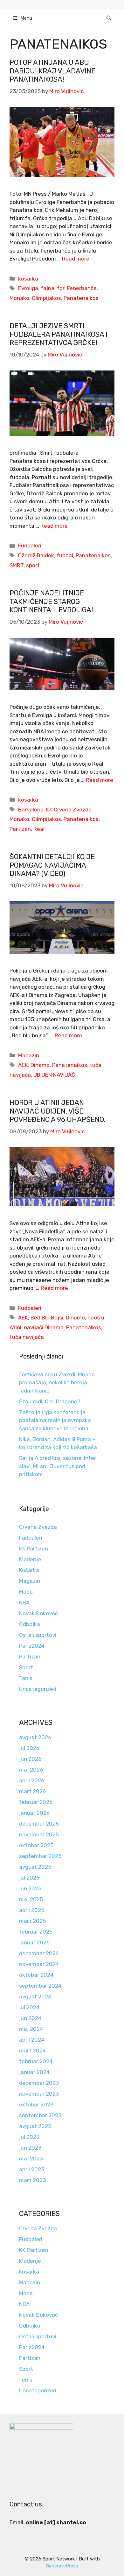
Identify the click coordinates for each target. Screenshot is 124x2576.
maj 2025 (31, 1899)
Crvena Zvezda (38, 1527)
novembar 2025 (39, 1834)
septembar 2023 (40, 2115)
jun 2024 (30, 2018)
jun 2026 (30, 1759)
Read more (76, 259)
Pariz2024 (32, 1646)
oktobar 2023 (36, 2105)
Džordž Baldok (36, 555)
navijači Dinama (44, 1327)
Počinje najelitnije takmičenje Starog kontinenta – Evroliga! (51, 601)
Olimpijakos (46, 298)
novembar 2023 (39, 2094)
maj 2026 (31, 1770)
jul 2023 (29, 2137)
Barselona (31, 810)
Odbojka (30, 1624)
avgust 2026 (35, 1737)
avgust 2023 (35, 2126)
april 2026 (32, 1780)
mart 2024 (32, 2051)
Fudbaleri (30, 546)
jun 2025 (30, 1888)
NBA (24, 1603)
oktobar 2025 (36, 1845)
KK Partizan (34, 1549)
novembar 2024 (39, 1964)
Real (39, 829)
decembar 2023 (39, 2083)
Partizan (20, 829)
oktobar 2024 (36, 1975)
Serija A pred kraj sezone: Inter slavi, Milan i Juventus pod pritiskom (58, 1466)
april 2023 (32, 2169)
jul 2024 (29, 2007)
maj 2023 (31, 2159)
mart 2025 (32, 1921)
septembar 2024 (40, 1986)
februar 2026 (36, 1802)
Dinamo (40, 1065)
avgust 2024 (35, 1996)
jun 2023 (30, 2148)
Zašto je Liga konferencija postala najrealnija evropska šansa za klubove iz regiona (55, 1420)
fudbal (65, 555)
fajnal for (52, 288)
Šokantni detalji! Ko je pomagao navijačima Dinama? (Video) (52, 865)
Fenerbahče (82, 288)
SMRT (17, 565)
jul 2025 (29, 1878)
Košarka (28, 279)
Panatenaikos (81, 298)
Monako (19, 298)
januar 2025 (34, 1942)
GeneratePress (62, 2566)
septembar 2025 (40, 1856)
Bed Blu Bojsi (47, 1318)
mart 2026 (32, 1791)
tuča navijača (27, 1337)
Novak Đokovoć (38, 1613)
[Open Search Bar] (109, 18)
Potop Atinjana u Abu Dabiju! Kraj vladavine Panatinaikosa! (52, 71)
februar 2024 (36, 2061)
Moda (26, 1592)
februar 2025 (36, 1932)
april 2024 (32, 2040)
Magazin (29, 1055)
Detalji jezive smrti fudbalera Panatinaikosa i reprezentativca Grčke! (59, 334)
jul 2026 (29, 1748)
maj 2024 (31, 2029)
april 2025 (32, 1910)
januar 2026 (34, 1813)
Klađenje (30, 1559)
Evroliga (28, 288)
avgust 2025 (35, 1867)
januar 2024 (34, 2072)
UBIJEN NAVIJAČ (54, 1075)
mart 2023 (32, 2180)
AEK (23, 1065)
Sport (26, 1667)
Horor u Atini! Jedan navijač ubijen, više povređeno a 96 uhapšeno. (58, 1111)
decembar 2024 (39, 1953)
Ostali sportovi (38, 1635)
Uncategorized (38, 1689)
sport (33, 565)
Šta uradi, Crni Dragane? (50, 1401)
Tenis (26, 1678)
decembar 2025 (39, 1824)
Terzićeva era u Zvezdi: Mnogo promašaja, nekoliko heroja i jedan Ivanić (57, 1383)
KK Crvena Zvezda (69, 810)
